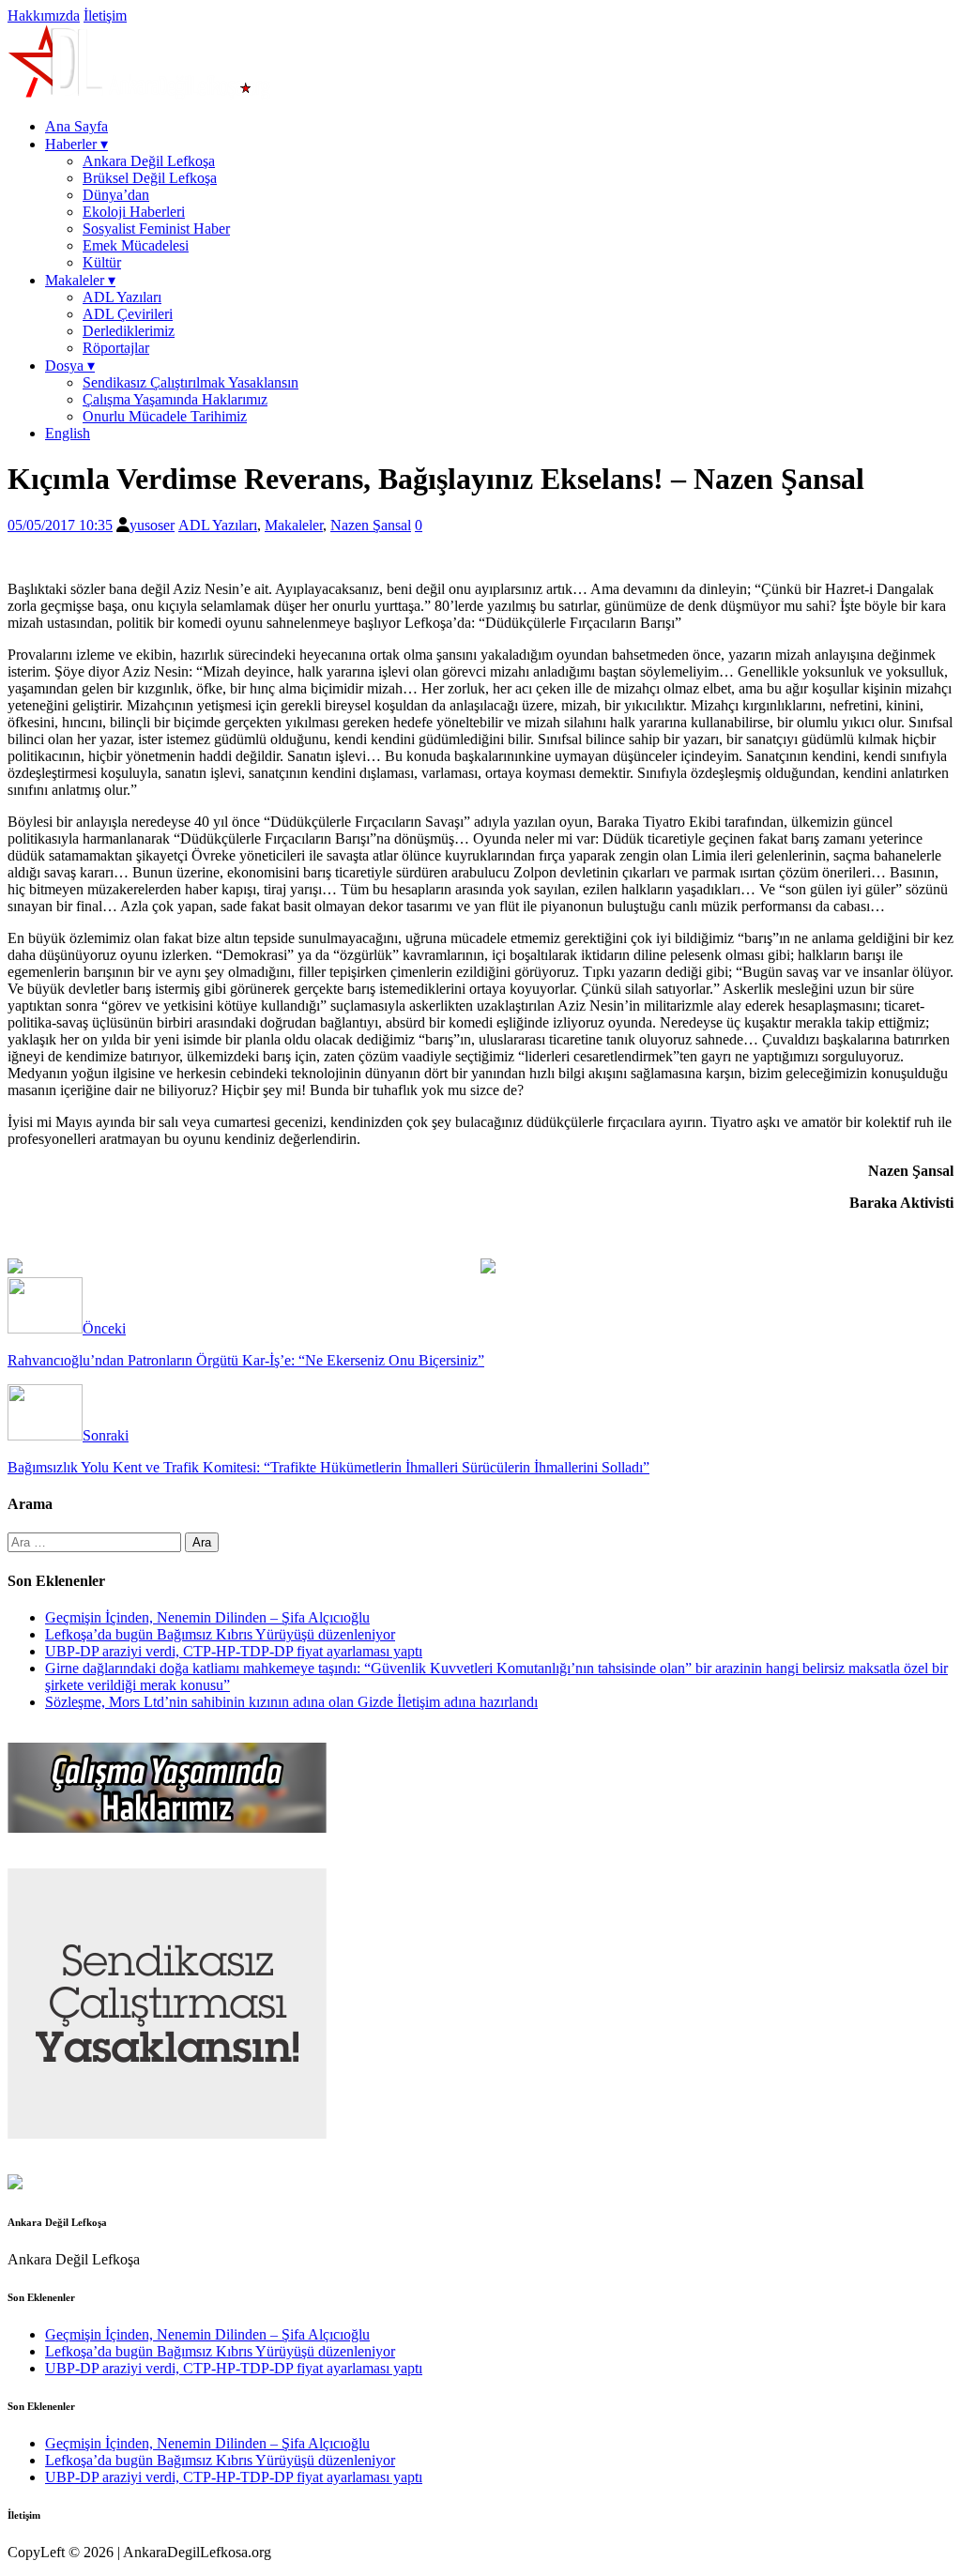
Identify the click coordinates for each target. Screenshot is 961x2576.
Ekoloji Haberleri (134, 212)
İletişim (105, 15)
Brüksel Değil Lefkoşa (150, 178)
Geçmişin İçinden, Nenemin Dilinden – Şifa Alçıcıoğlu (207, 1617)
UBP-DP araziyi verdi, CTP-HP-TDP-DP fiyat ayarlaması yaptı (234, 1651)
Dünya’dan (116, 195)
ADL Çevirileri (128, 314)
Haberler (76, 144)
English (68, 433)
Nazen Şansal (371, 525)
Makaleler (80, 280)
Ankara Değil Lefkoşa (149, 161)
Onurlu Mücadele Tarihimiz (165, 416)
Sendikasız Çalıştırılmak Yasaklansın (191, 382)
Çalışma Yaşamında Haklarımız (175, 399)
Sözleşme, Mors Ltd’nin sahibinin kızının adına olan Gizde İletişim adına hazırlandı (291, 1702)
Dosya (70, 366)
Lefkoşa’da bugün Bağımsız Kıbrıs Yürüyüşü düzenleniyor (220, 1634)
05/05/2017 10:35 (60, 525)
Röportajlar (116, 348)
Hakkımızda (44, 15)
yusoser (152, 525)
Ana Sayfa (76, 126)
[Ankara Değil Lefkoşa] (139, 94)
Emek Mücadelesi (136, 245)
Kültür (102, 262)
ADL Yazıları (122, 297)
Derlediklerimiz (129, 331)
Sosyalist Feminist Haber (156, 229)
